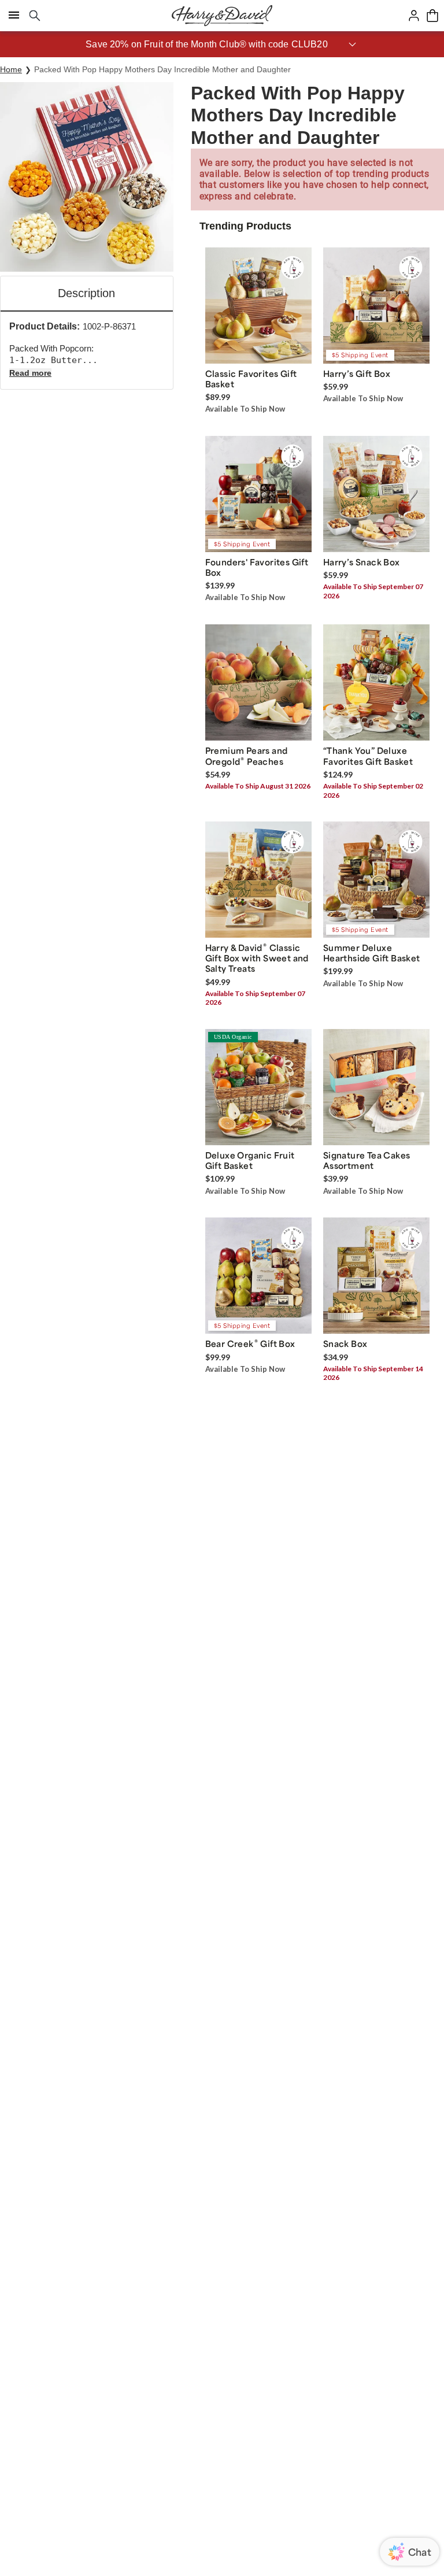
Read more (30, 373)
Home (11, 69)
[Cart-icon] (432, 16)
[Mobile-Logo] (222, 16)
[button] (222, 44)
